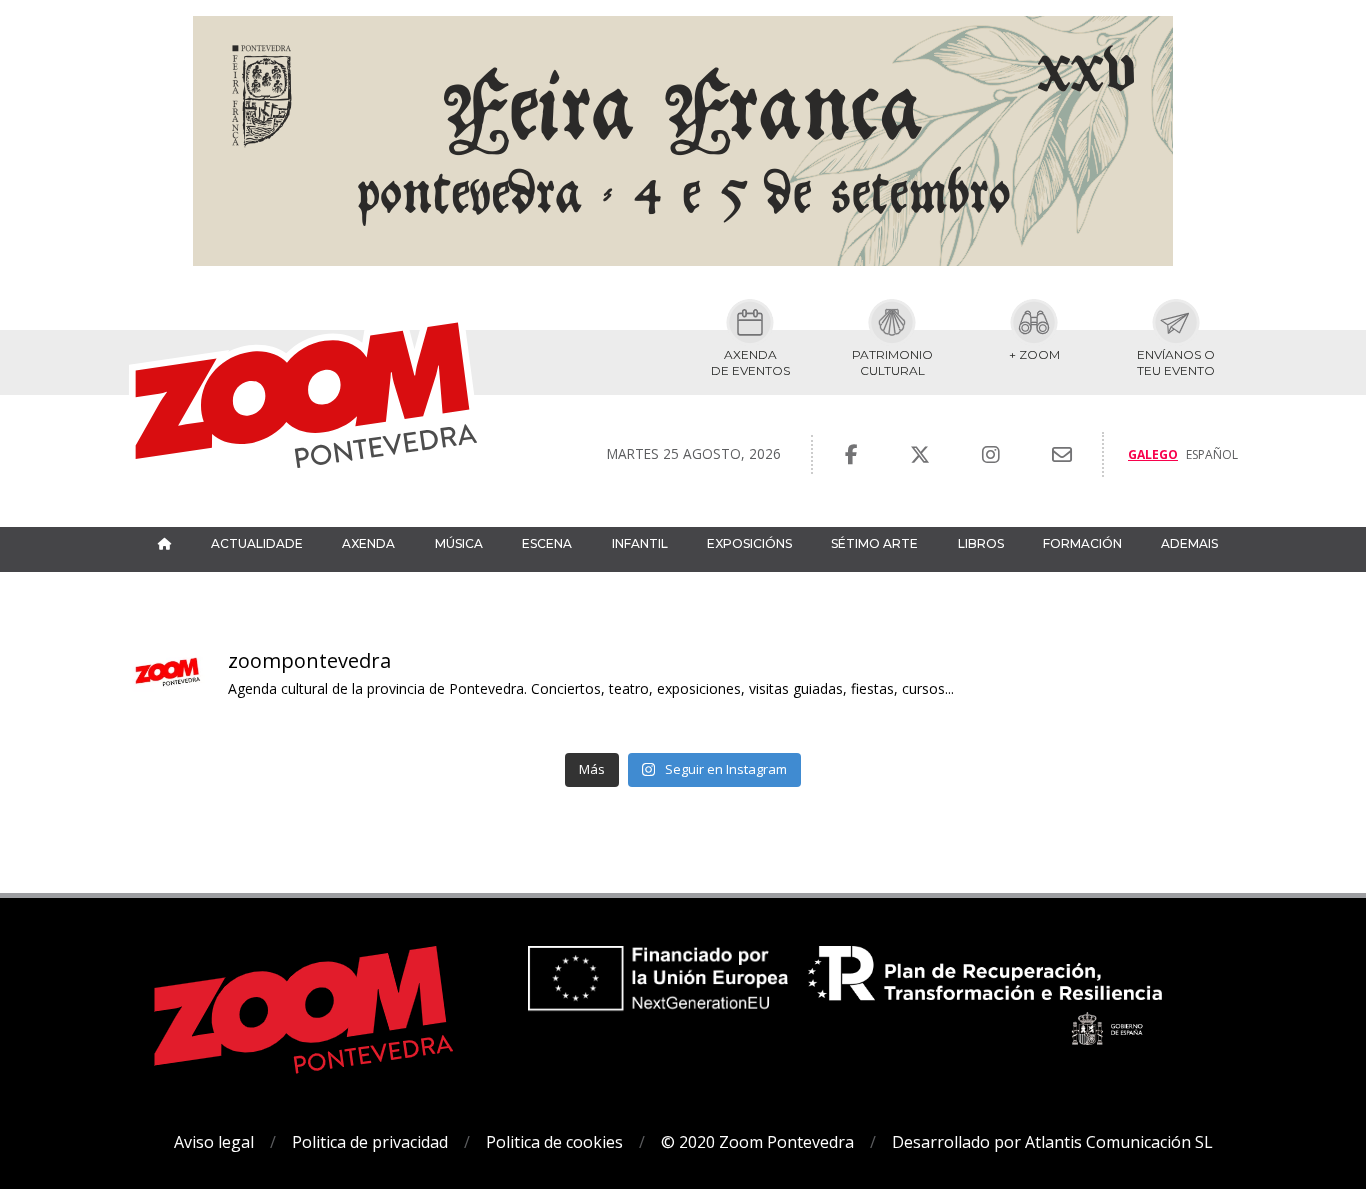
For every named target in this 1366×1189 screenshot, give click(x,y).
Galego (1153, 454)
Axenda (368, 543)
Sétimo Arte (874, 543)
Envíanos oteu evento (1176, 362)
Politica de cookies (554, 1142)
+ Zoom (1034, 354)
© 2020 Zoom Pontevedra (757, 1142)
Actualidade (257, 543)
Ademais (1189, 543)
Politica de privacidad (370, 1142)
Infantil (640, 543)
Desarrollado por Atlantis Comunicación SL (1052, 1142)
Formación (1082, 543)
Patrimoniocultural (892, 362)
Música (459, 543)
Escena (547, 543)
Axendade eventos (750, 362)
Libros (981, 543)
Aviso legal (214, 1142)
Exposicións (749, 543)
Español (1212, 454)
